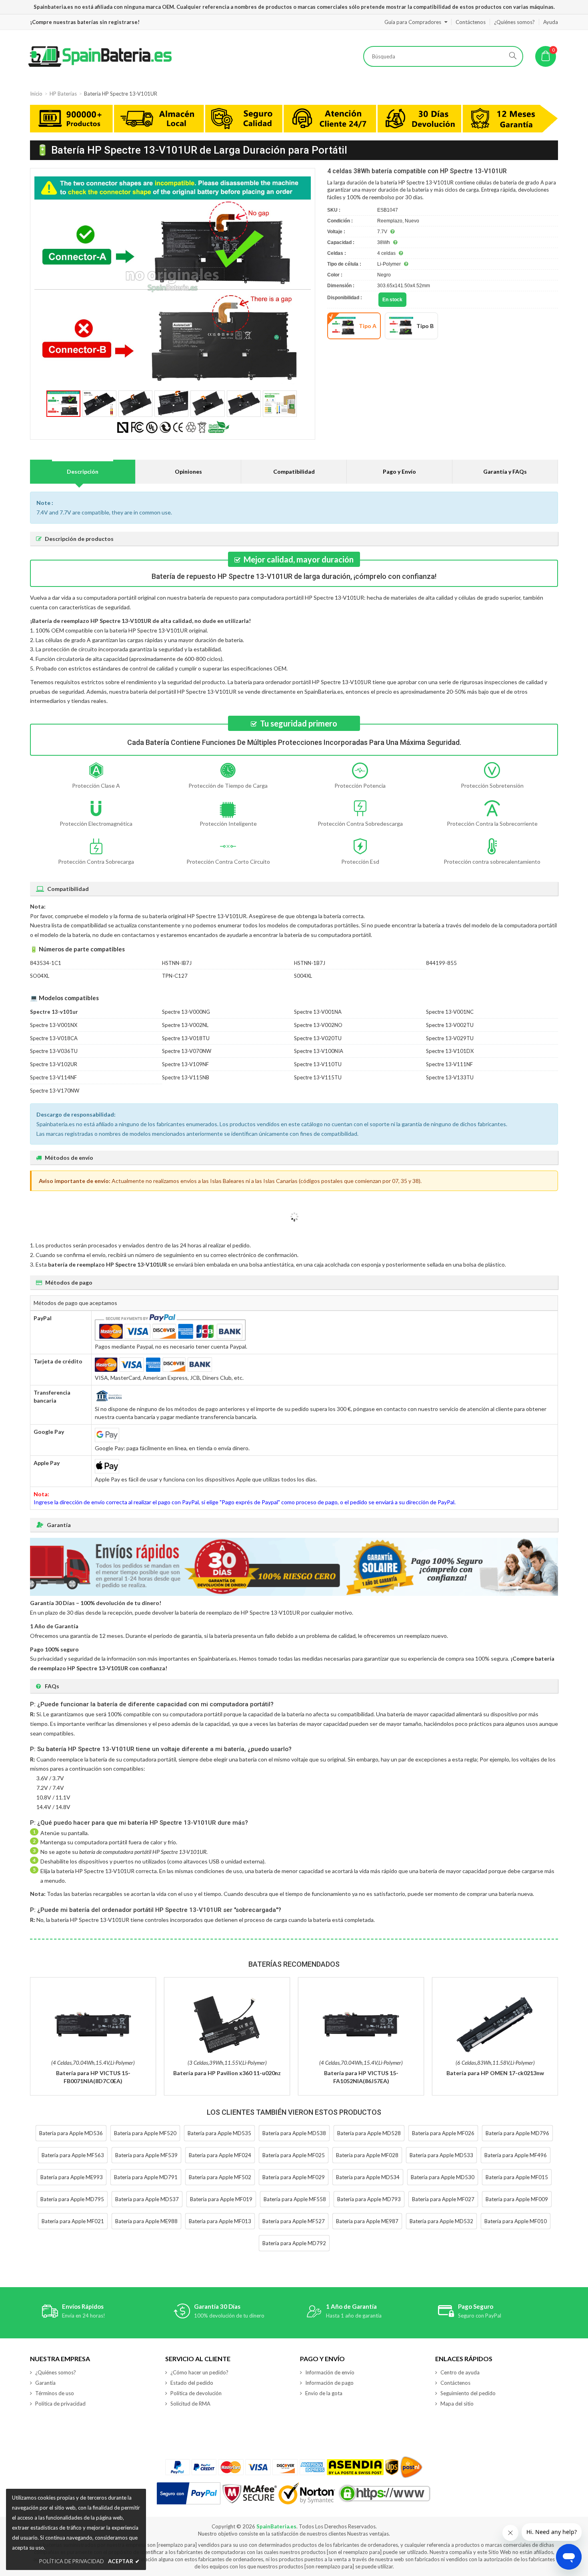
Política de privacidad (60, 2404)
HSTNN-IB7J (177, 963)
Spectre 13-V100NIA (319, 1051)
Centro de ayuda (460, 2372)
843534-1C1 (46, 963)
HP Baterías (63, 94)
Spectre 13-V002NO (318, 1025)
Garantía (45, 2383)
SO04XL (40, 976)
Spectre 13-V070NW (187, 1051)
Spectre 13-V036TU (54, 1051)
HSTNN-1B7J (310, 963)
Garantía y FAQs (505, 471)
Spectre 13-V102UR (54, 1064)
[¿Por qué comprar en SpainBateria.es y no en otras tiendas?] (294, 120)
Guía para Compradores (413, 22)
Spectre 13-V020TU (318, 1038)
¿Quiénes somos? (514, 22)
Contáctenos (471, 22)
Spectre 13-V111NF (449, 1064)
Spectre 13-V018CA (54, 1038)
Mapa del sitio (457, 2404)
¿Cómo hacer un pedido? (199, 2372)
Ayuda (551, 22)
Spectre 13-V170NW (55, 1091)
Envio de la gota (324, 2393)
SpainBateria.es (276, 2526)
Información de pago (329, 2383)
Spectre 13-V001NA (318, 1012)
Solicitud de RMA (190, 2404)
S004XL (303, 976)
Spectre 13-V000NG (186, 1012)
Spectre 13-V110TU (318, 1064)
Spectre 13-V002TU (450, 1025)
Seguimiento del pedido (468, 2393)
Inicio (36, 94)
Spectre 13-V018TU (186, 1038)
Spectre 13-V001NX (54, 1025)
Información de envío (330, 2372)
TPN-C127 (175, 976)
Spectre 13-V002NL (185, 1025)
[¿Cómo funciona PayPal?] (189, 2494)
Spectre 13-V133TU (450, 1077)
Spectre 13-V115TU (318, 1077)
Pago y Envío (399, 471)
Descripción (83, 471)
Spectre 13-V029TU (450, 1038)
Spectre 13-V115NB (186, 1077)
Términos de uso (55, 2393)
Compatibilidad (294, 471)
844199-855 (441, 963)
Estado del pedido (192, 2383)
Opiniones (188, 471)
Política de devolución (196, 2393)
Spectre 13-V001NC (450, 1012)
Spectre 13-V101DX (450, 1051)
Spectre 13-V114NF (53, 1077)
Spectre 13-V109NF (185, 1064)
